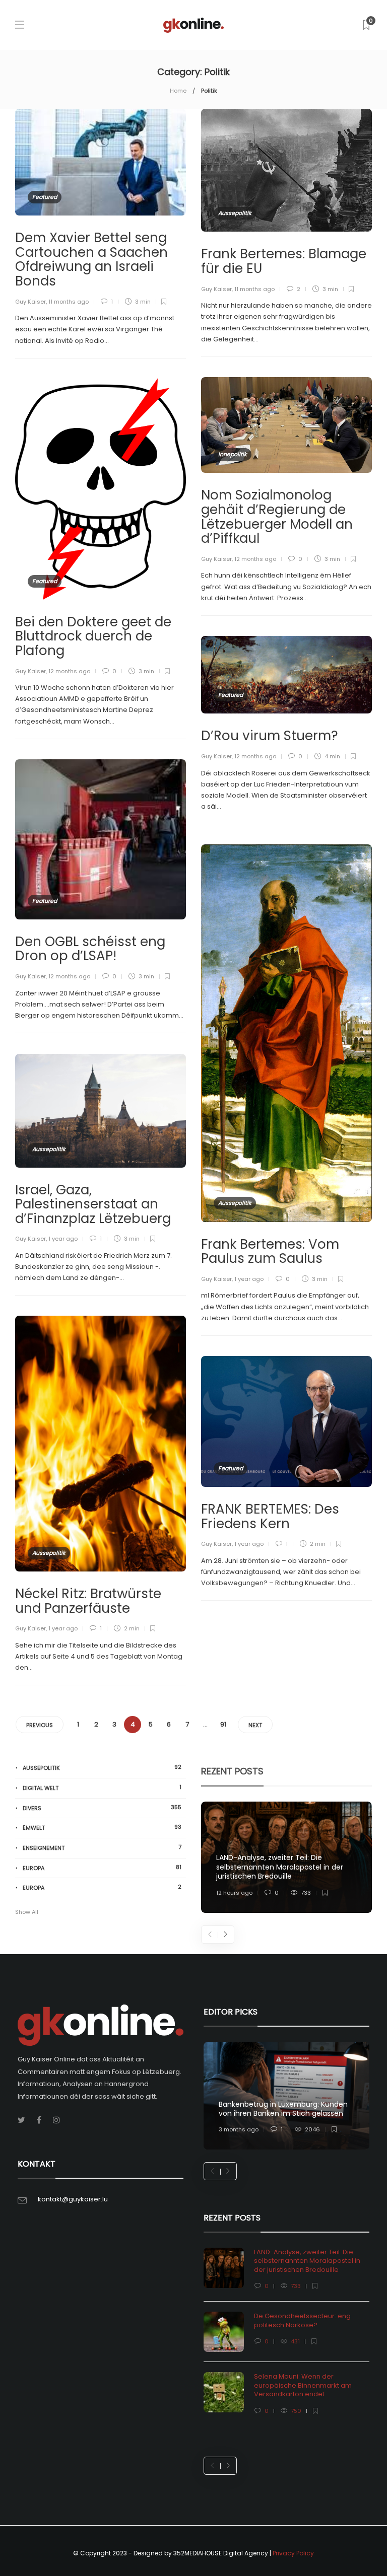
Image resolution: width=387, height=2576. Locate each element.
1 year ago (249, 1279)
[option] (286, 1857)
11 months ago (69, 302)
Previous (40, 1725)
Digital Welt (102, 1788)
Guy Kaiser (30, 302)
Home (178, 91)
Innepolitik (233, 454)
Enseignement (102, 1848)
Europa (102, 1868)
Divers (102, 1808)
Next (255, 1725)
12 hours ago (234, 1893)
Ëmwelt (102, 1828)
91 (223, 1724)
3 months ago (239, 2129)
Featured (45, 197)
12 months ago (255, 559)
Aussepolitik (235, 213)
